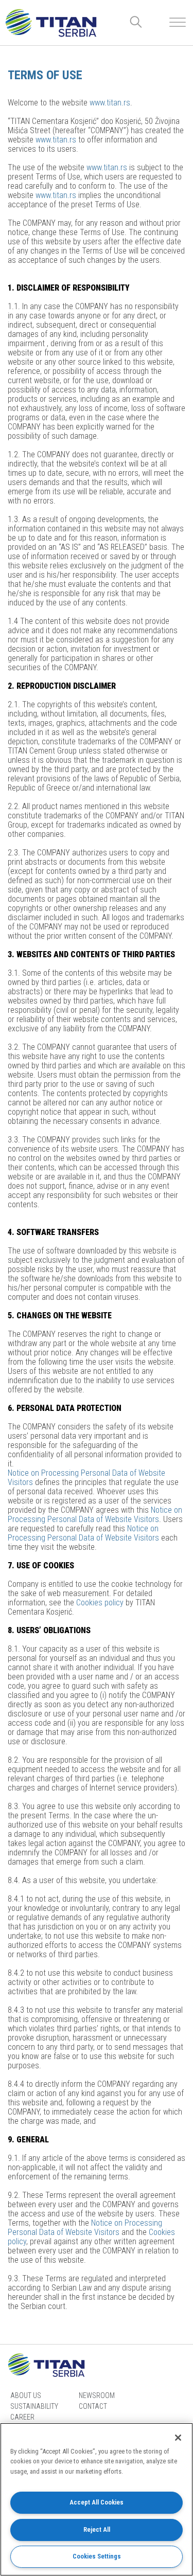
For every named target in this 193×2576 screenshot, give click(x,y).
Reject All (97, 2529)
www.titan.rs (110, 103)
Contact (93, 2406)
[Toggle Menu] (178, 22)
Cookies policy (100, 1603)
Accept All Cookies (97, 2502)
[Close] (178, 2438)
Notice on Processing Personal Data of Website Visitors (86, 1478)
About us (26, 2395)
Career (22, 2417)
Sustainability (34, 2406)
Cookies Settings (97, 2556)
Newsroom (97, 2395)
